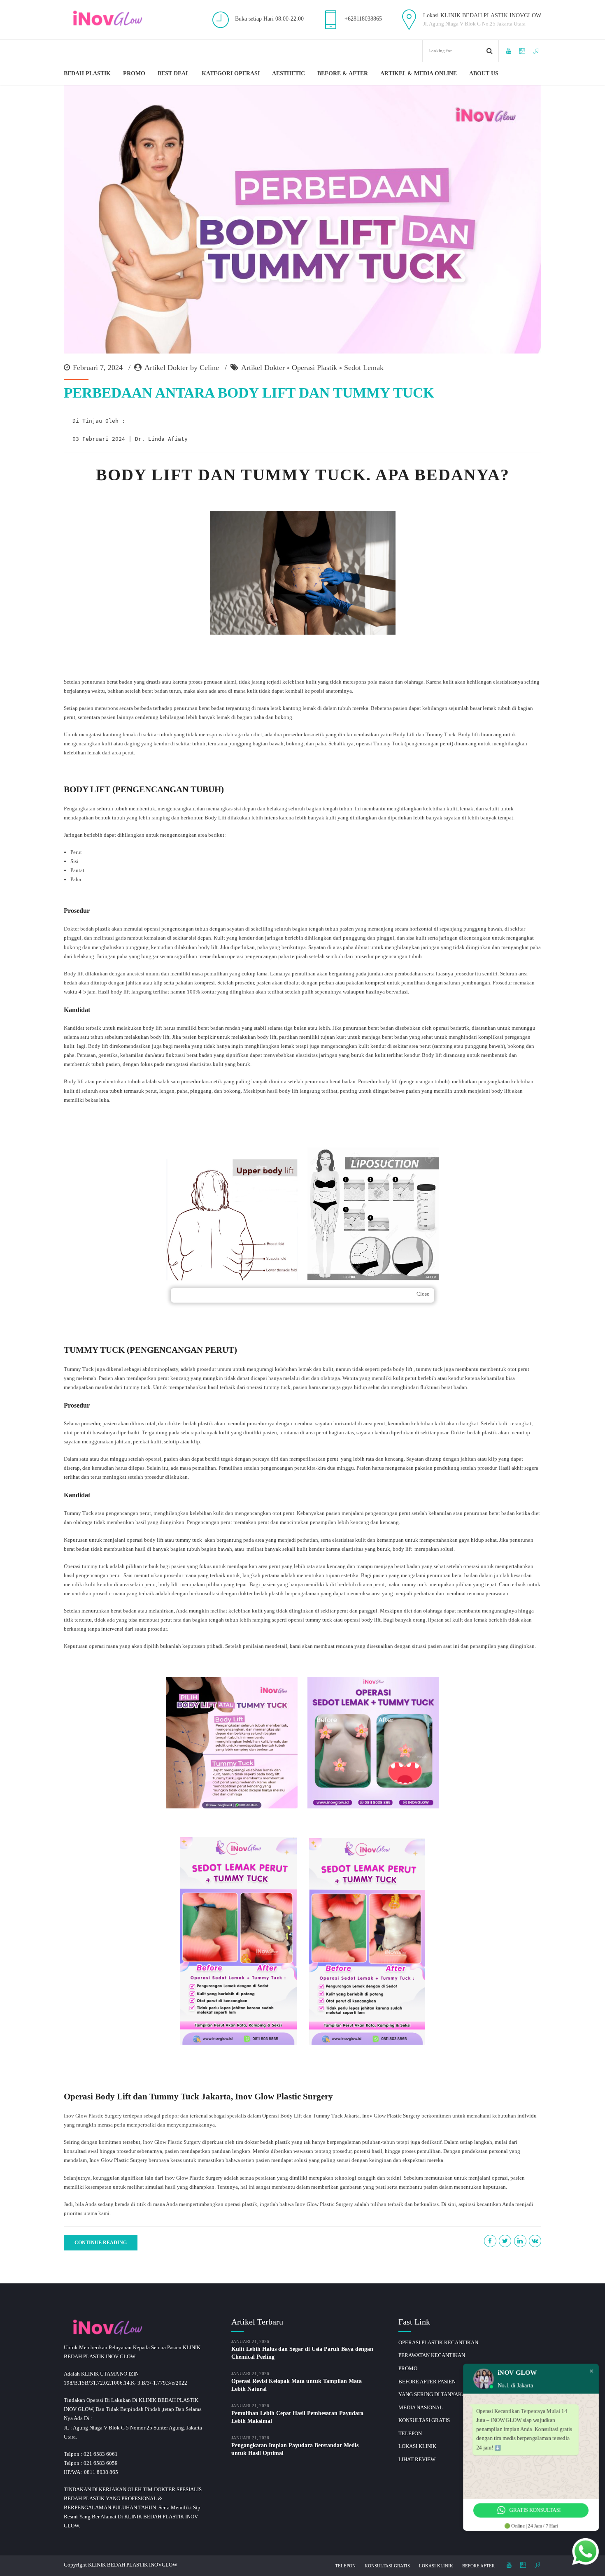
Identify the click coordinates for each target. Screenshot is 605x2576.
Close (423, 1294)
